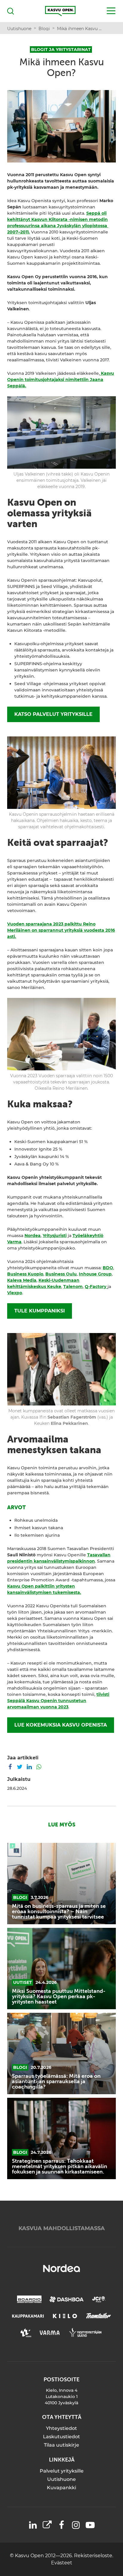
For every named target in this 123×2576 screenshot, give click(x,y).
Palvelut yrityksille (62, 2471)
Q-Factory (96, 1287)
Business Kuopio (25, 1274)
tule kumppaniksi (40, 1311)
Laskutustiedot (61, 2437)
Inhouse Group (95, 1274)
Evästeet (62, 2563)
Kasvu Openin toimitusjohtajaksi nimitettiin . (61, 380)
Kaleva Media (22, 1280)
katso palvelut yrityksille (53, 714)
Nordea (33, 1236)
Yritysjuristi (55, 1236)
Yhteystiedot (61, 2428)
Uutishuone (61, 2479)
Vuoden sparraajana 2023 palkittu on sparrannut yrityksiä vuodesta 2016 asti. (61, 930)
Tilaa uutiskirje (61, 2445)
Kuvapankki (61, 2488)
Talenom (73, 1287)
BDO (108, 1268)
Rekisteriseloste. (94, 2556)
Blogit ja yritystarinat (61, 49)
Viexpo (15, 1293)
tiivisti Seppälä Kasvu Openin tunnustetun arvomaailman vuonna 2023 (58, 1701)
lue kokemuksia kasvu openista (61, 1725)
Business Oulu (61, 1274)
